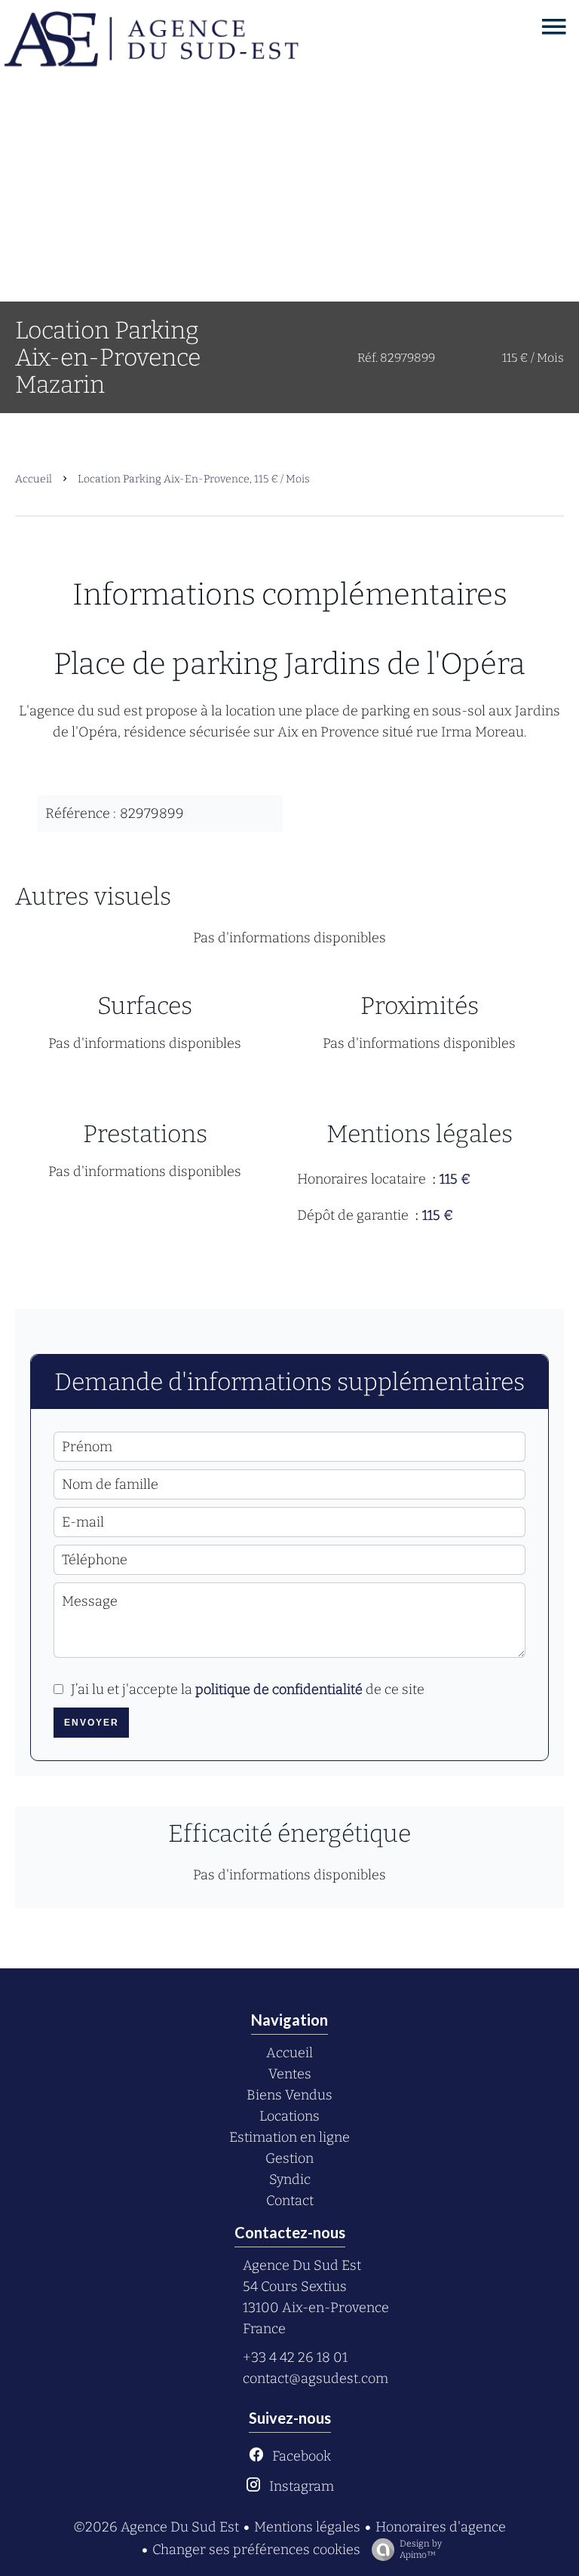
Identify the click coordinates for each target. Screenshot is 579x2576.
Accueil (34, 479)
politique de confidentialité (279, 1689)
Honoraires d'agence (441, 2527)
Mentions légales (307, 2527)
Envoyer (92, 1723)
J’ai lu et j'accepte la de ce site (248, 1689)
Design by (421, 2549)
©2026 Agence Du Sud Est (156, 2527)
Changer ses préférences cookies (256, 2550)
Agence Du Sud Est (302, 2265)
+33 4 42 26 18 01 (295, 2357)
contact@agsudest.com (316, 2378)
